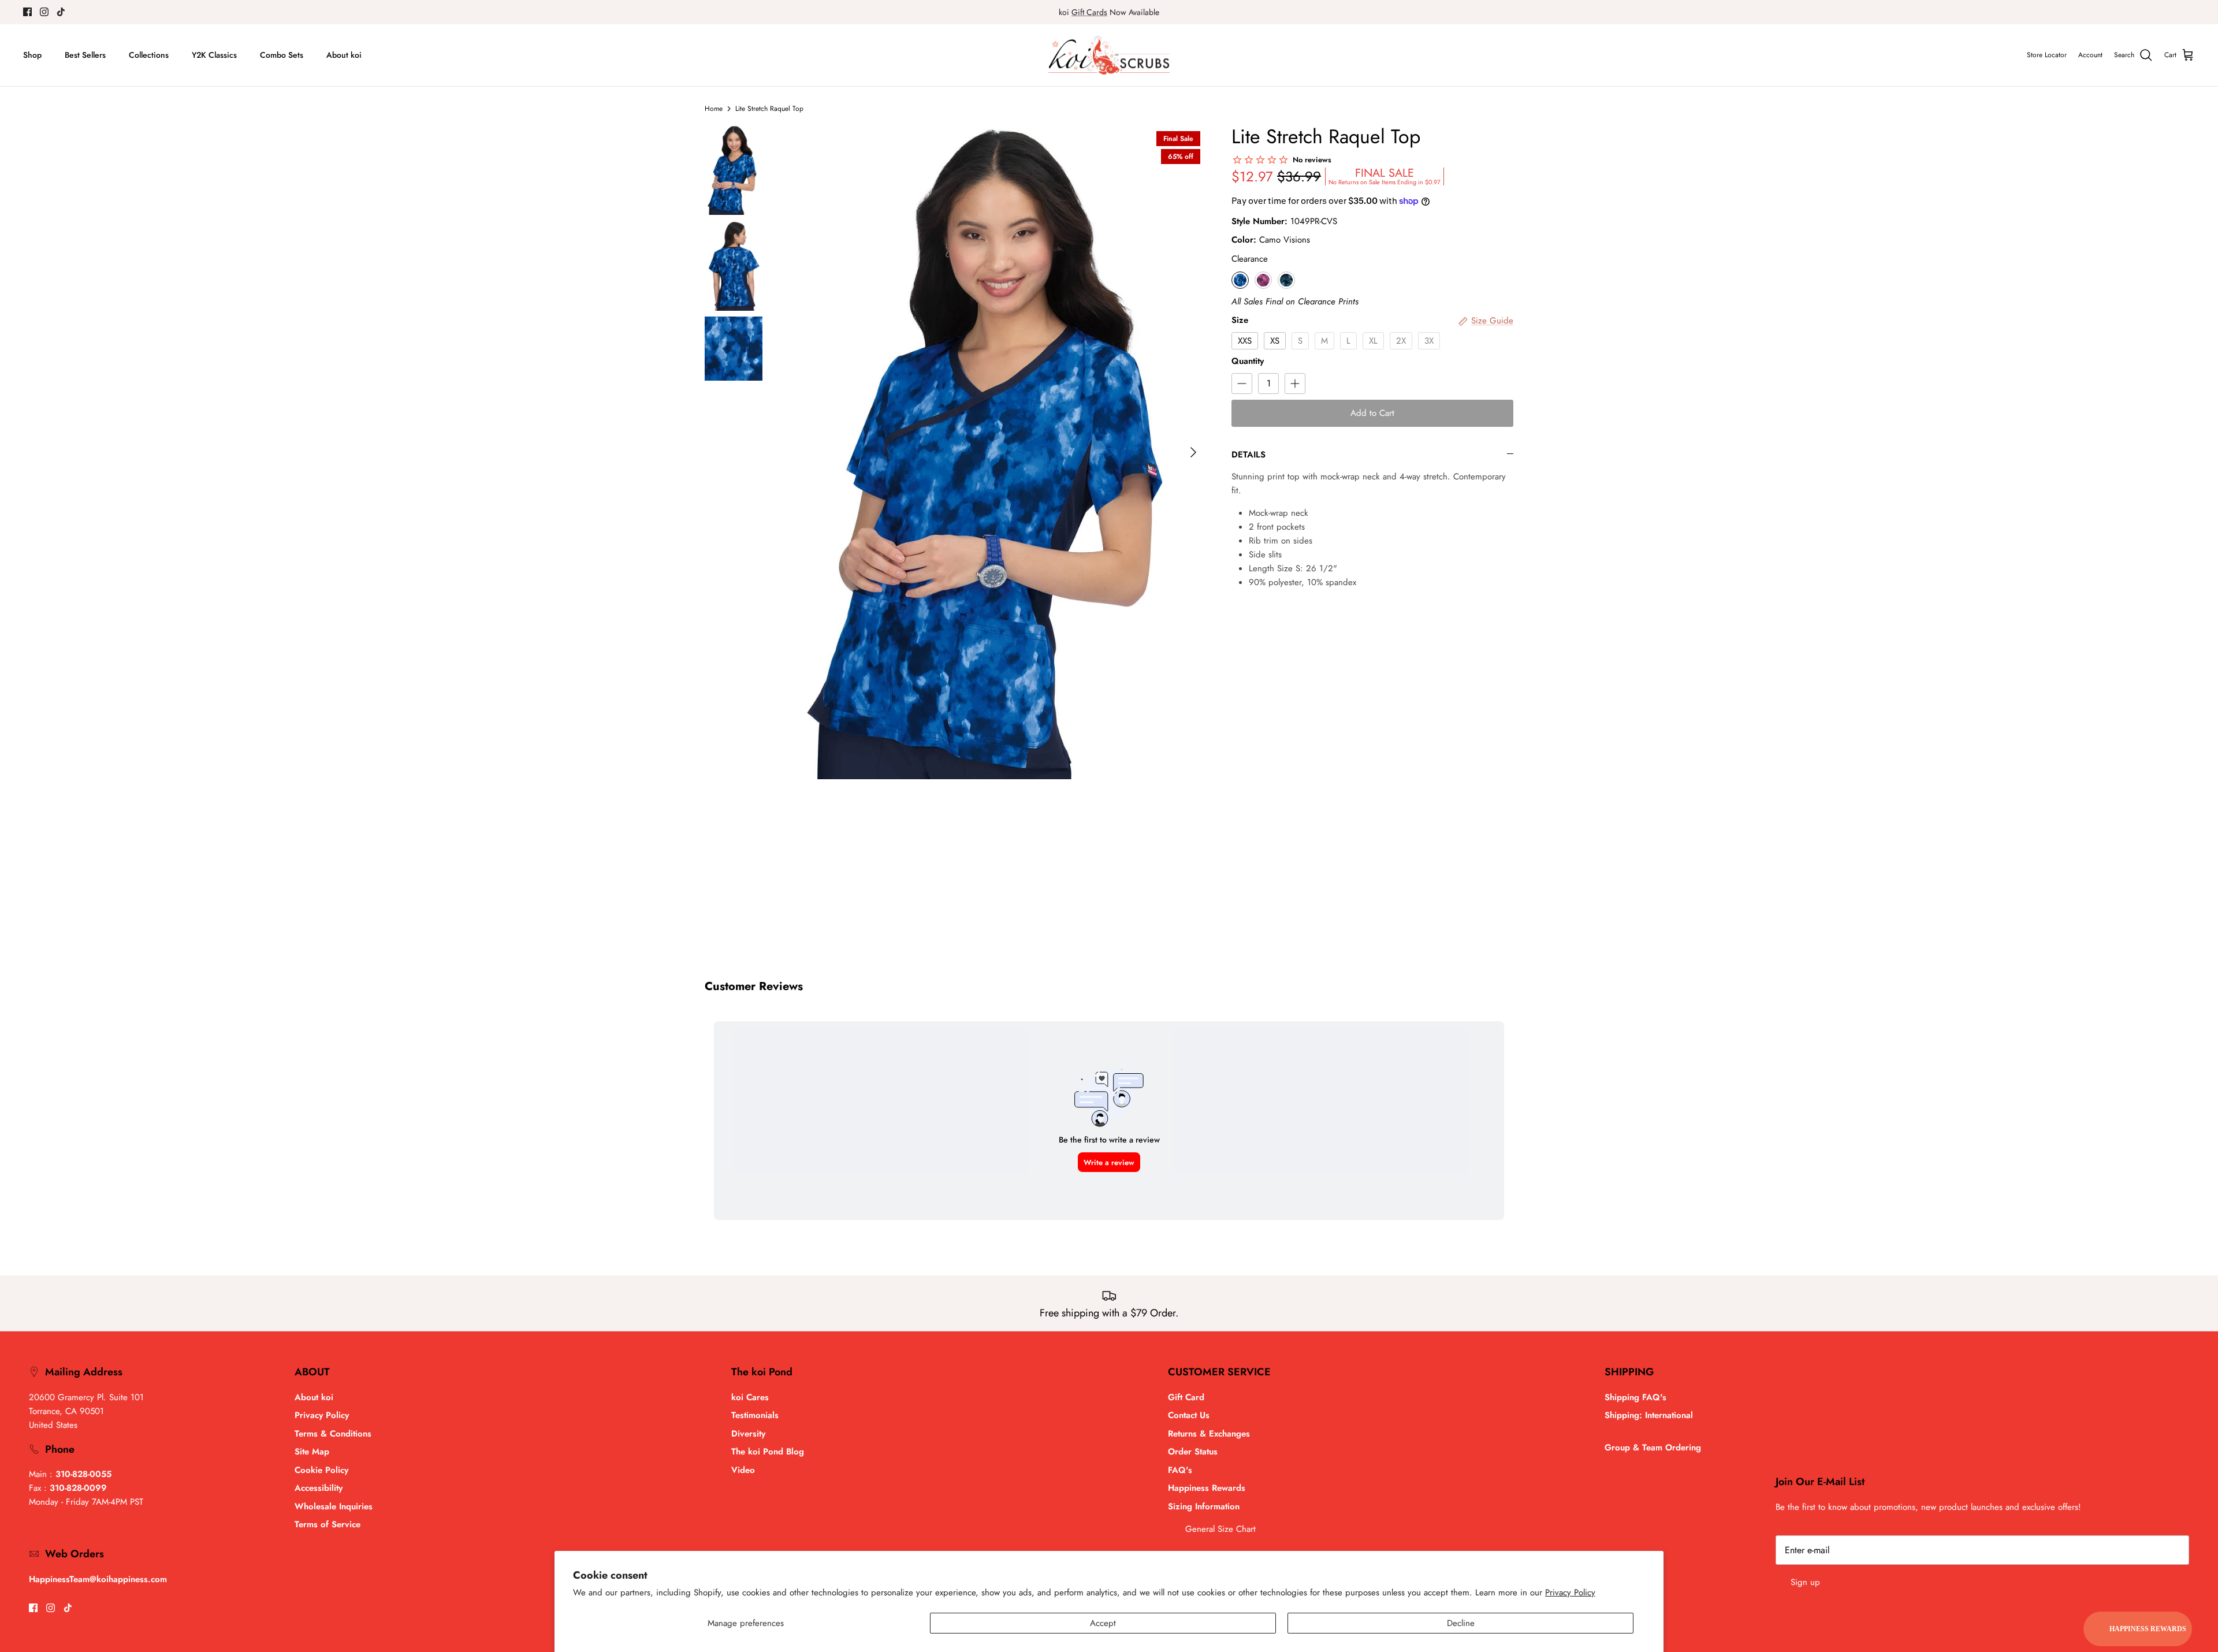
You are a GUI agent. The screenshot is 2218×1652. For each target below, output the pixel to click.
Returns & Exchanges (1209, 1434)
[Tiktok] (61, 12)
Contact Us (1189, 1415)
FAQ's (1180, 1470)
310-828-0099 (78, 1488)
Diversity (748, 1434)
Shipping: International (1649, 1415)
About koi (344, 55)
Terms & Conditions (333, 1434)
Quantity (1248, 361)
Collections (149, 55)
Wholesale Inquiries (334, 1506)
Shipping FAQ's (1635, 1397)
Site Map (312, 1452)
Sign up (1805, 1582)
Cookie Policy (321, 1470)
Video (743, 1470)
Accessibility (319, 1488)
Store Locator (2047, 55)
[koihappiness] (1109, 55)
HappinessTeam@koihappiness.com (98, 1579)
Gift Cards (1089, 12)
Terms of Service (328, 1524)
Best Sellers (85, 55)
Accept (1103, 1623)
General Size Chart (1220, 1529)
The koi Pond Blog (768, 1452)
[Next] (1193, 452)
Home (714, 109)
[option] (996, 452)
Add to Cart (1372, 413)
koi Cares (750, 1397)
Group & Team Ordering (1653, 1448)
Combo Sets (282, 55)
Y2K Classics (214, 55)
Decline (1461, 1623)
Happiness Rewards (1207, 1488)
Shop (32, 55)
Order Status (1193, 1452)
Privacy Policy (1570, 1593)
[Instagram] (44, 12)
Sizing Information (1204, 1506)
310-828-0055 (83, 1474)
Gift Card (1186, 1397)
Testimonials (755, 1415)
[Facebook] (27, 12)
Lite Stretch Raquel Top (769, 109)
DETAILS (1248, 455)
